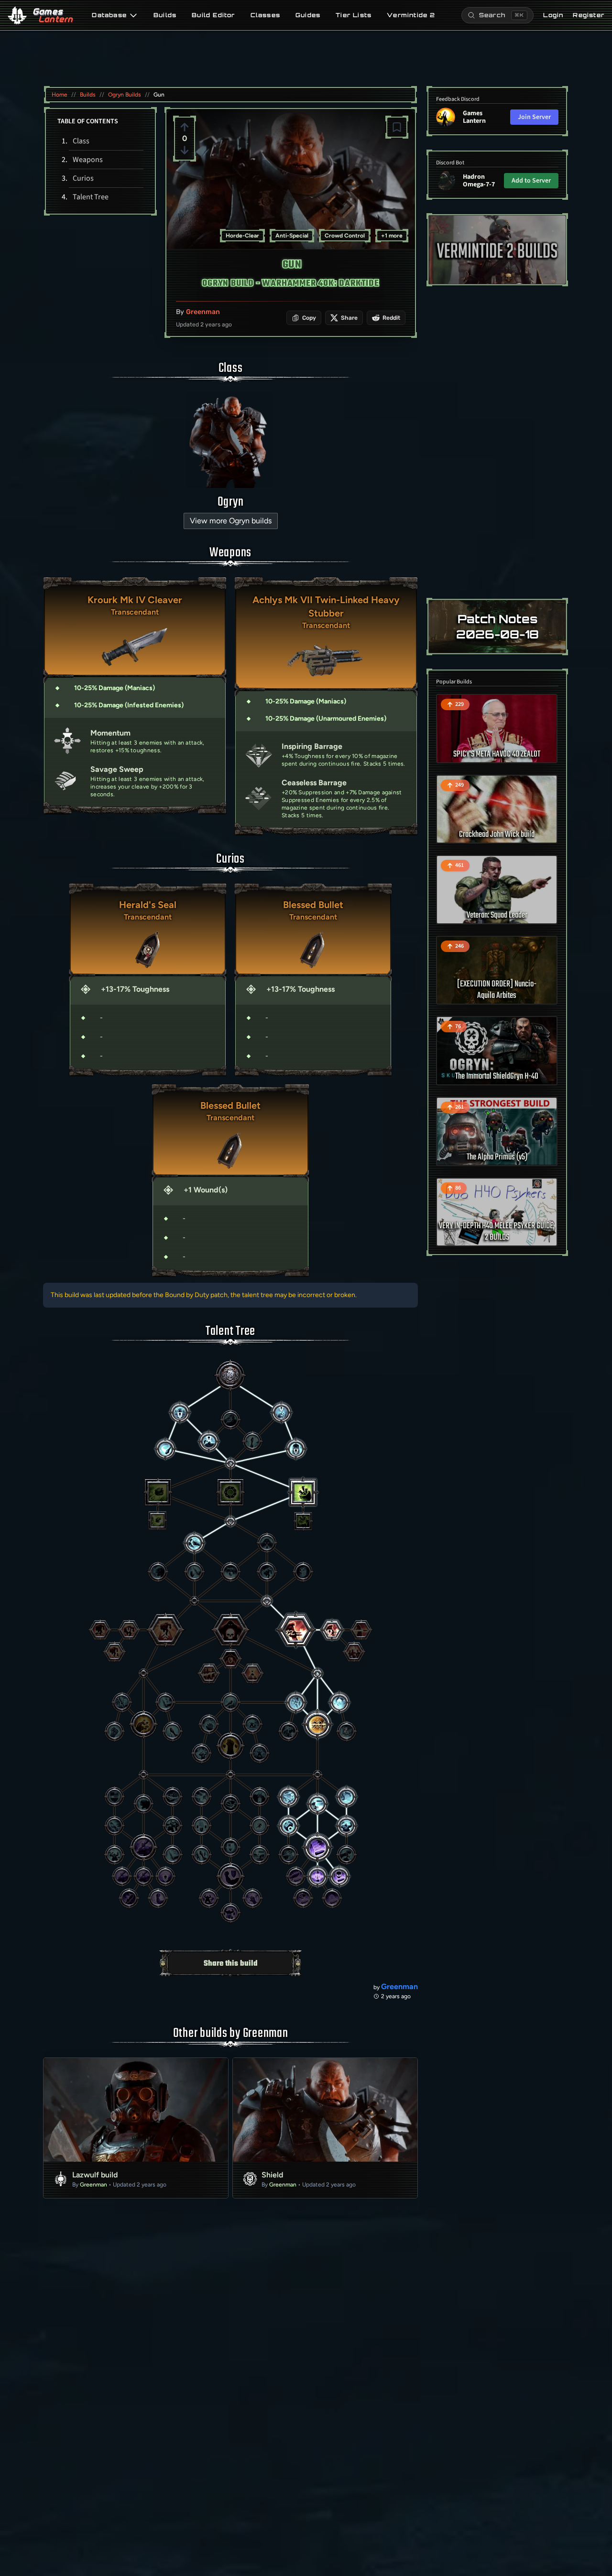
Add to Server (531, 181)
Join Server (534, 117)
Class (81, 141)
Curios (83, 178)
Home (60, 95)
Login (553, 15)
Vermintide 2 (411, 15)
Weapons (88, 160)
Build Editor (213, 15)
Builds (165, 15)
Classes (265, 15)
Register (589, 15)
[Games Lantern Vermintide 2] (497, 250)
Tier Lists (354, 15)
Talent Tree (91, 197)
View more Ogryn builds (231, 521)
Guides (308, 15)
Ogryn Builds (125, 95)
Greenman (203, 312)
